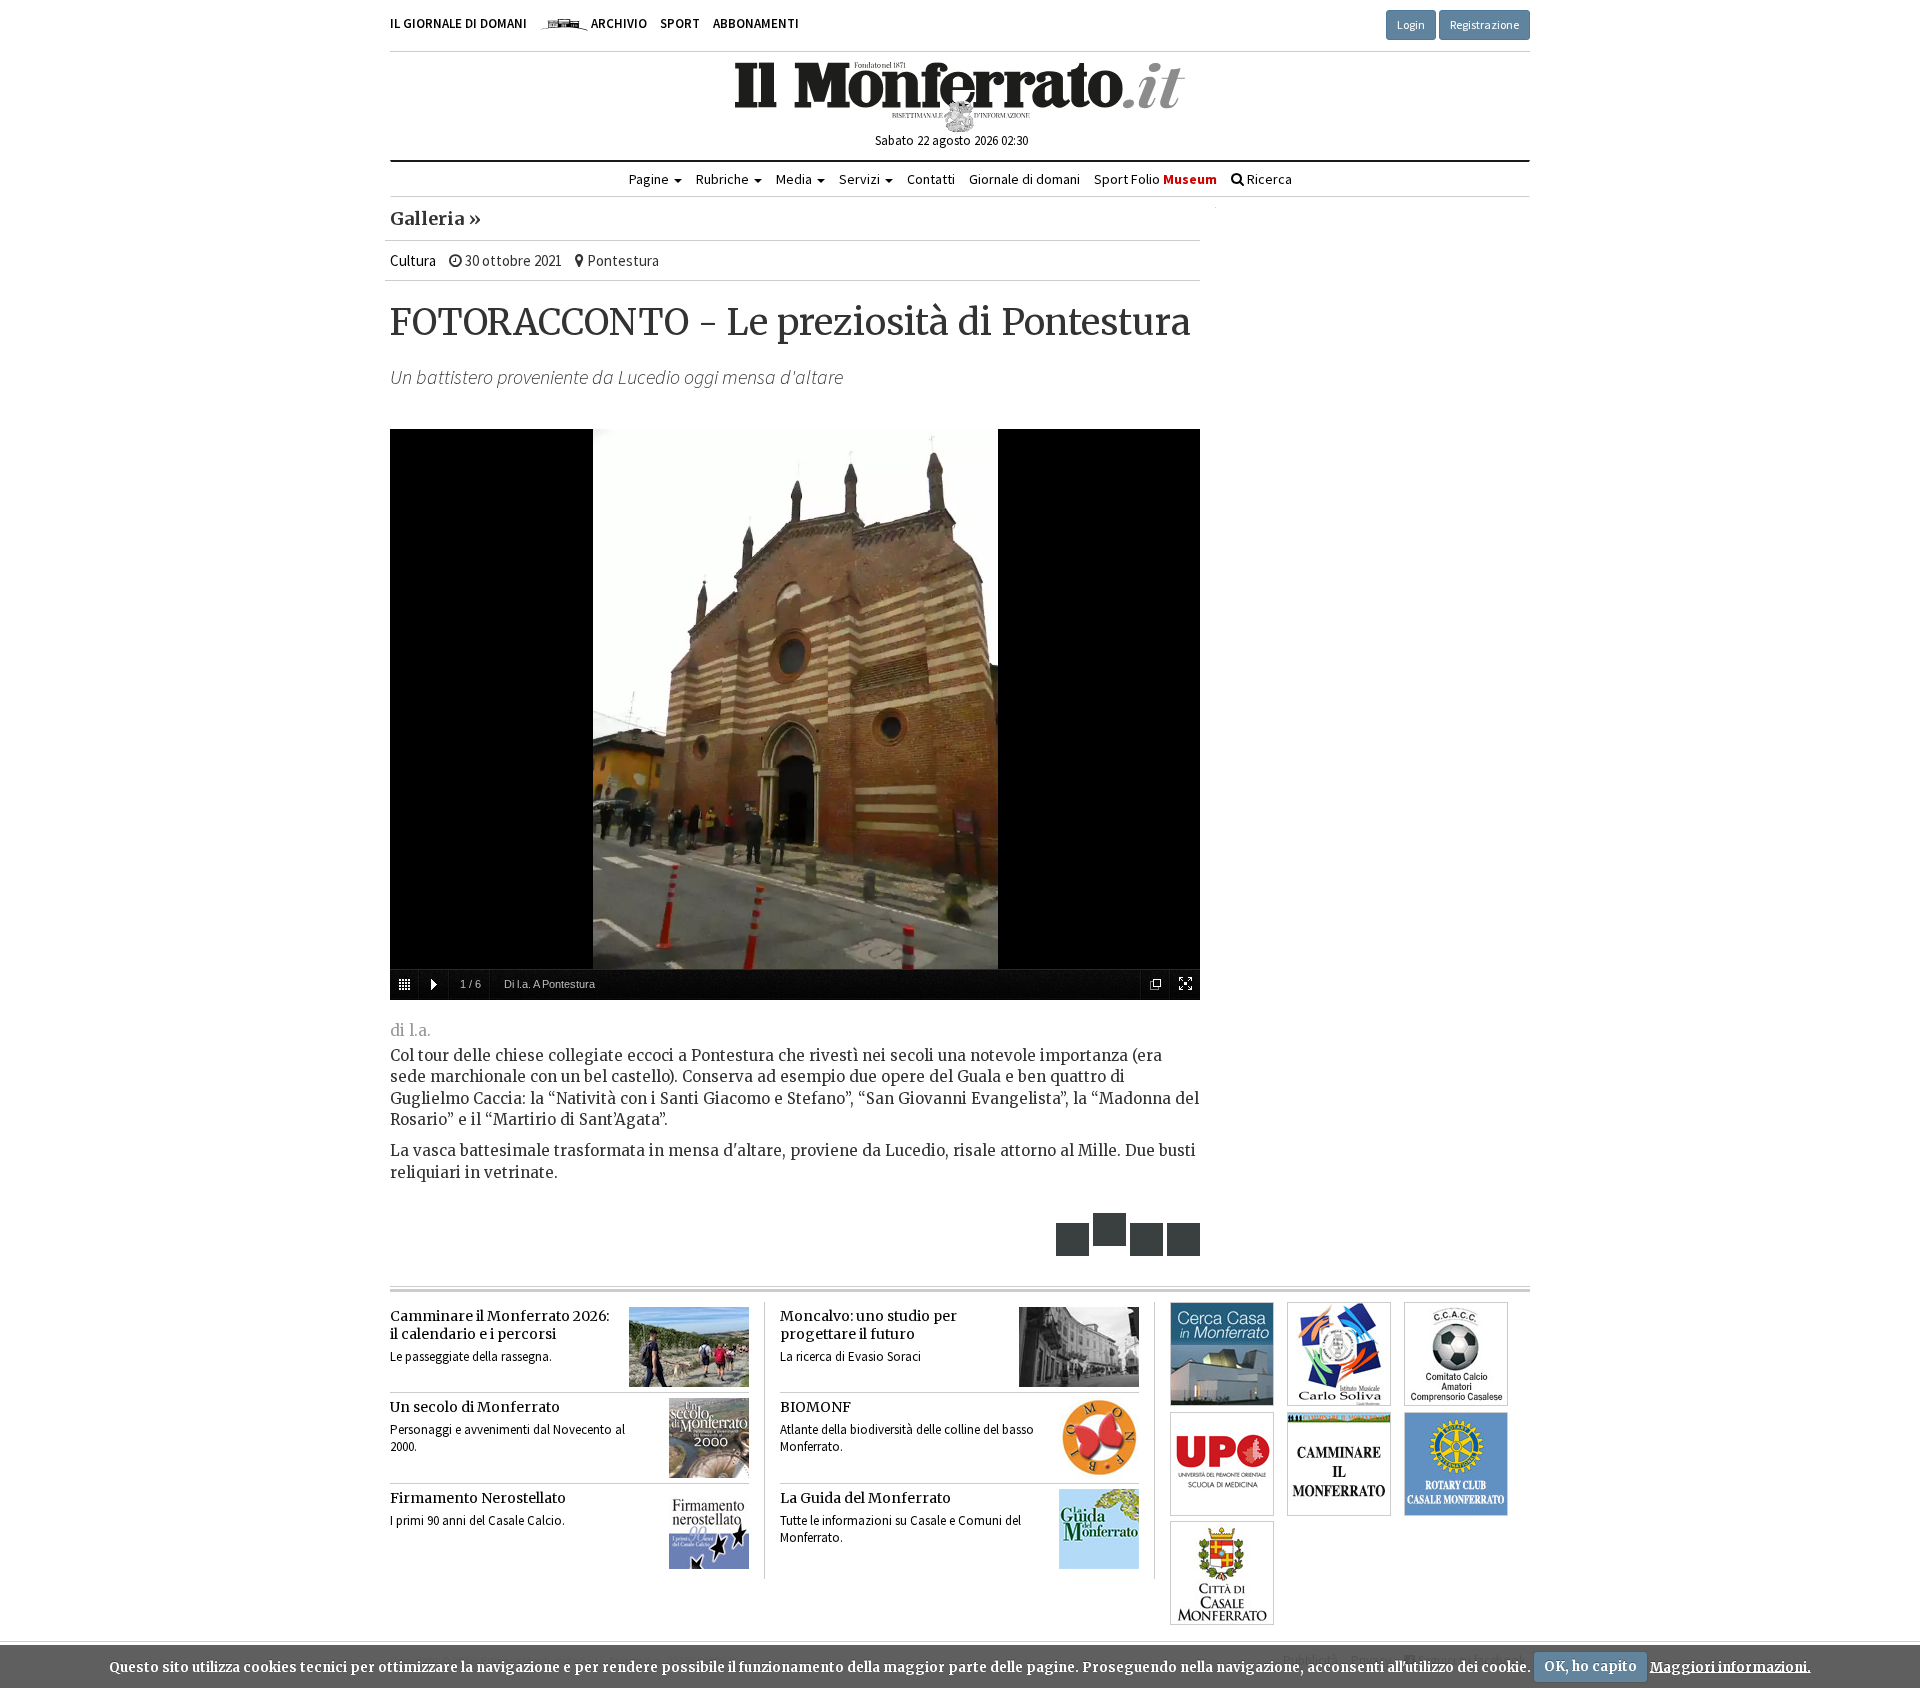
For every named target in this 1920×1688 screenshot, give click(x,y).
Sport (680, 23)
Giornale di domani (1024, 179)
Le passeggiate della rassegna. (471, 1356)
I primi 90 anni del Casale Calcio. (477, 1520)
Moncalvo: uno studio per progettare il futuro (868, 1325)
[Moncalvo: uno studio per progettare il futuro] (1079, 1347)
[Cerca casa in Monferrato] (1222, 1354)
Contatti (931, 179)
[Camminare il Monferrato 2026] (689, 1347)
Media (795, 179)
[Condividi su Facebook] (1073, 1239)
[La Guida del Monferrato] (1099, 1529)
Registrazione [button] (1484, 24)
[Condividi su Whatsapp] (1184, 1239)
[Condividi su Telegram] (1147, 1239)
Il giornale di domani (458, 23)
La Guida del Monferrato (865, 1498)
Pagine (650, 179)
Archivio (617, 23)
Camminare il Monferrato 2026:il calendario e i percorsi (499, 1325)
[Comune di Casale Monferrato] (1222, 1573)
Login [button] (1411, 24)
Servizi (861, 179)
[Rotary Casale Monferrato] (1456, 1464)
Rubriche (724, 179)
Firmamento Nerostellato (478, 1498)
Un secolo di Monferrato (475, 1407)
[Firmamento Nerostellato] (709, 1529)
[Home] (960, 97)
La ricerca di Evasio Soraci (850, 1356)
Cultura (413, 260)
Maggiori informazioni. (1730, 1666)
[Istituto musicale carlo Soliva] (1339, 1354)
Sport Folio (1155, 179)
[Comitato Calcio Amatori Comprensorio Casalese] (1456, 1354)
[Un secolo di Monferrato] (709, 1438)
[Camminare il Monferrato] (1339, 1464)
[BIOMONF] (1099, 1438)
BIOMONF (815, 1407)
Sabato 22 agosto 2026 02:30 (951, 140)
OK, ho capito (1590, 1666)
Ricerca (1268, 179)
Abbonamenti (756, 23)
